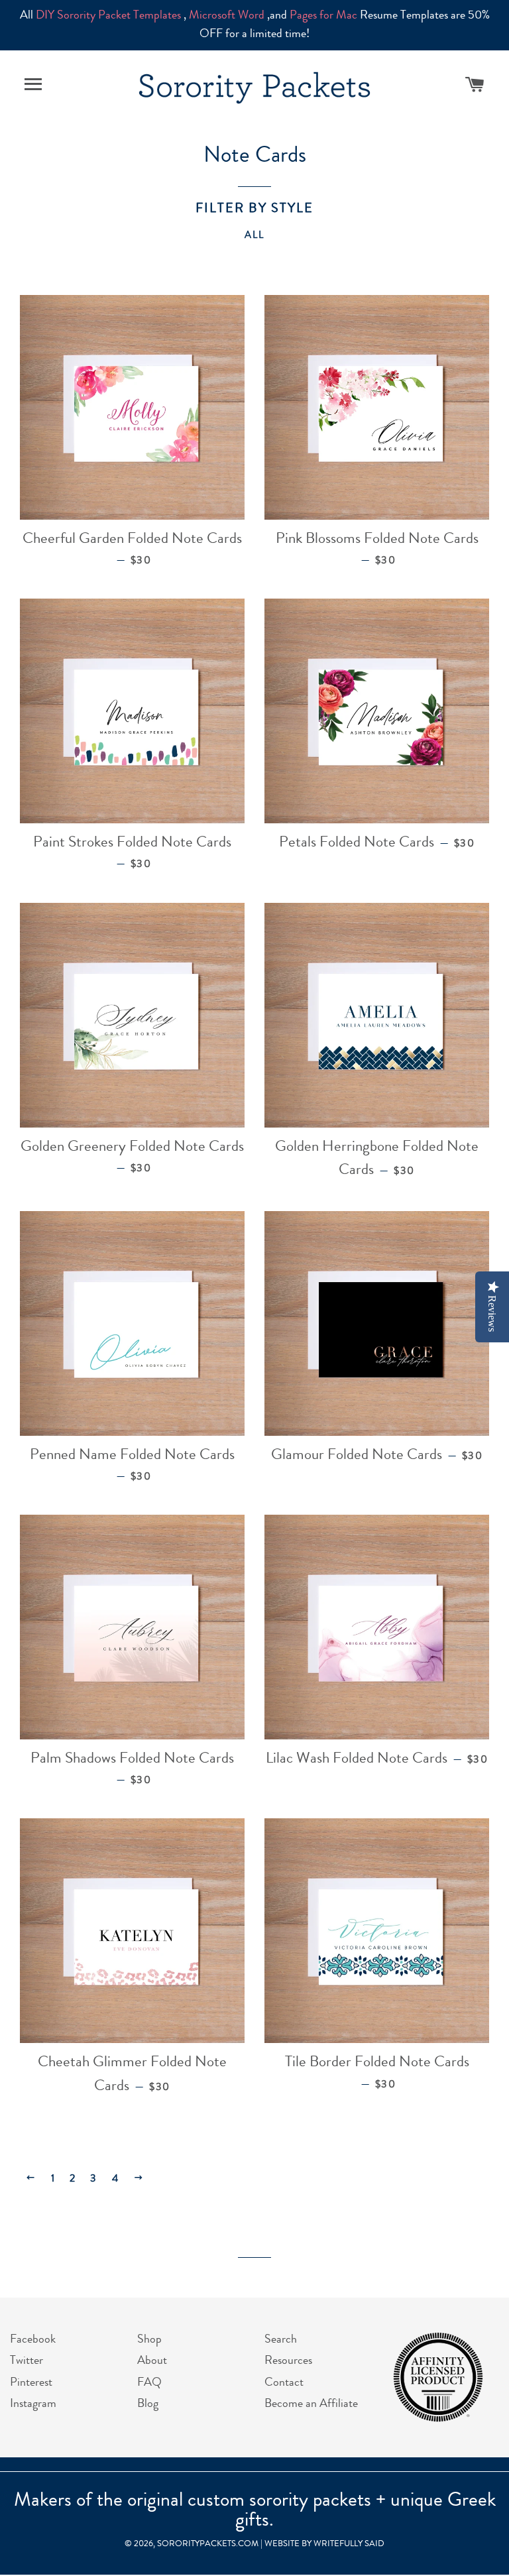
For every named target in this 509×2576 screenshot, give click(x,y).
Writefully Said (349, 2545)
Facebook (33, 2340)
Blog (148, 2404)
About (152, 2361)
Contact (284, 2383)
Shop (149, 2340)
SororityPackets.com (208, 2545)
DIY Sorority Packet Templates (108, 16)
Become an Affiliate (311, 2404)
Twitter (27, 2361)
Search (281, 2340)
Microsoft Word (227, 16)
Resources (288, 2361)
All (255, 236)
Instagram (33, 2404)
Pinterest (31, 2383)
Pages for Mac (323, 16)
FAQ (149, 2383)
